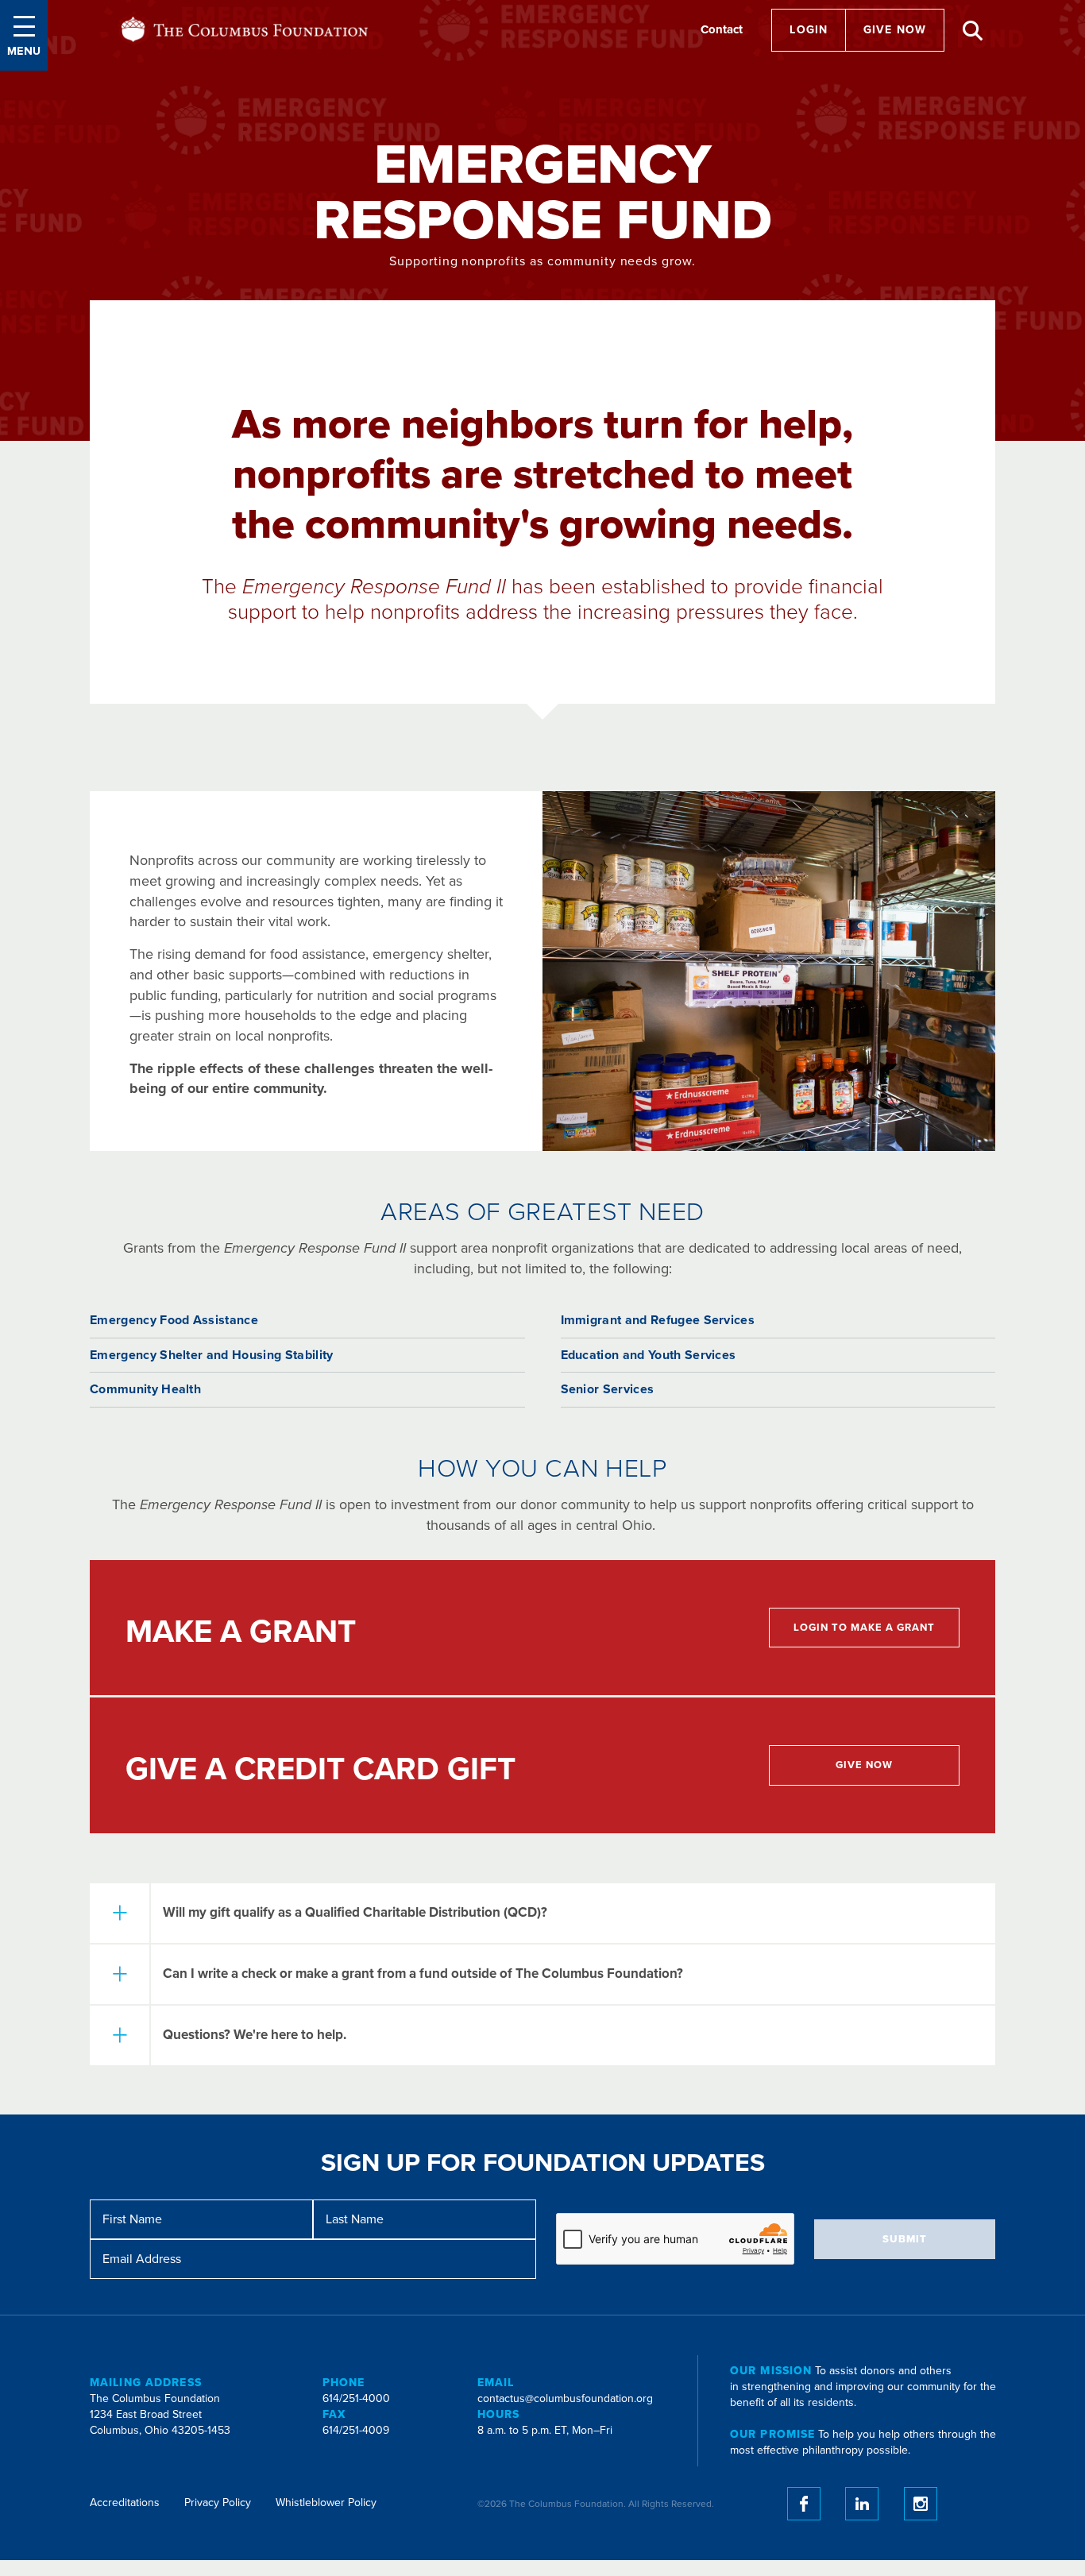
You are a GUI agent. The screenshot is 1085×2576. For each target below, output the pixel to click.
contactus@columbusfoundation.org (565, 2398)
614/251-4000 (356, 2398)
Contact (722, 29)
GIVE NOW (895, 30)
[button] (24, 35)
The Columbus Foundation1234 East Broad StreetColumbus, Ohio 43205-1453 (160, 2414)
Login (809, 30)
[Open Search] (973, 31)
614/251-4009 (356, 2430)
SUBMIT (905, 2239)
